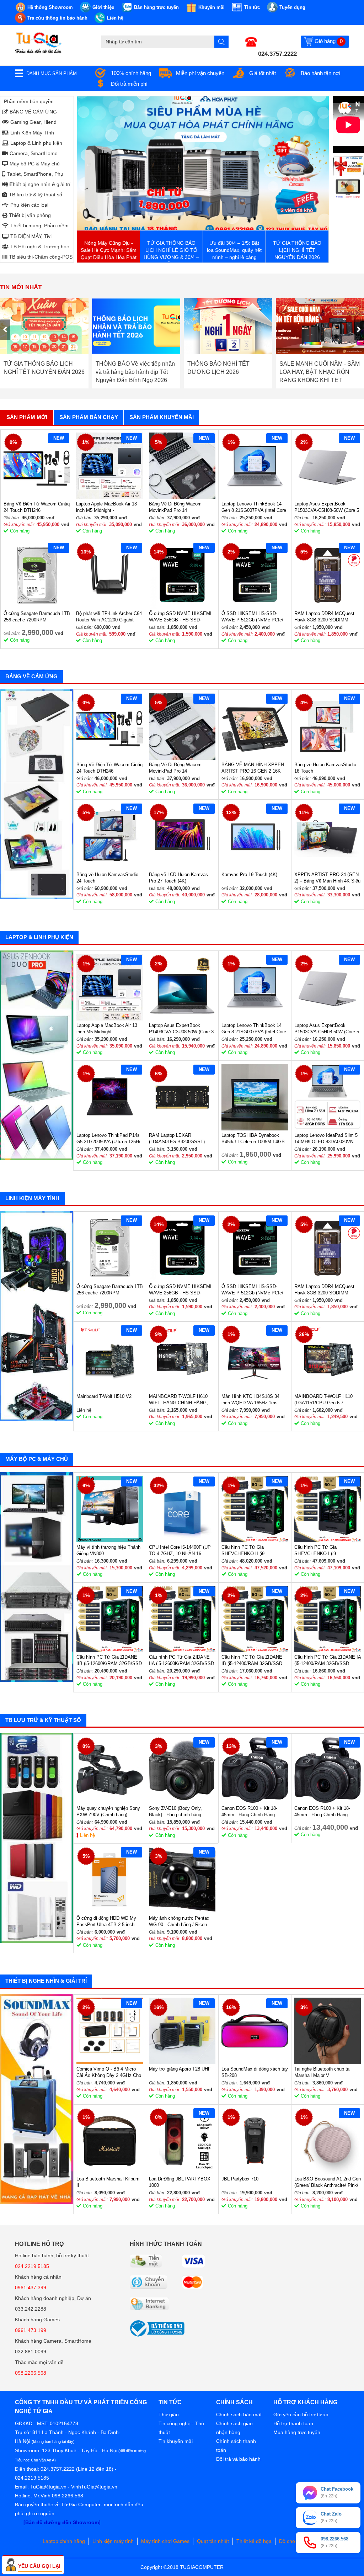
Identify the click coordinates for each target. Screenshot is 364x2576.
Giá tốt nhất (263, 73)
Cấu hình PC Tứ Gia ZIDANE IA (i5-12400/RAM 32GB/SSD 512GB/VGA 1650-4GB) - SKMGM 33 (328, 1661)
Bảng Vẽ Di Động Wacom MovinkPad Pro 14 (175, 507)
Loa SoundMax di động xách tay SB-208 (255, 2072)
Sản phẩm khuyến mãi (162, 417)
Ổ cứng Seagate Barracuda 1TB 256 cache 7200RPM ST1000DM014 (37, 617)
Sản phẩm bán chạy (89, 417)
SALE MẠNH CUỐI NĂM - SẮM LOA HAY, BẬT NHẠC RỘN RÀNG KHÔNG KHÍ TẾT (228, 372)
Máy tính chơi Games (165, 2541)
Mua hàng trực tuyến (297, 2432)
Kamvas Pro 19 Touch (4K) (249, 874)
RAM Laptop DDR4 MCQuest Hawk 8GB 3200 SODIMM (324, 617)
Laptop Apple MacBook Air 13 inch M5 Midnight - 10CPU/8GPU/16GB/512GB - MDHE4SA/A (106, 507)
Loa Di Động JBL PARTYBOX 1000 (180, 2182)
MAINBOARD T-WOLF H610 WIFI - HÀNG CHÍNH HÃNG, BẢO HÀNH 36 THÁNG (178, 1400)
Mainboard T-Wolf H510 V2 (104, 1396)
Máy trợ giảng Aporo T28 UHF (180, 2069)
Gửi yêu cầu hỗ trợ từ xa (301, 2415)
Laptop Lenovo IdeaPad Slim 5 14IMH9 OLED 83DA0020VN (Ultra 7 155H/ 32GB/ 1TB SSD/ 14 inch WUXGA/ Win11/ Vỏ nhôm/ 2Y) (327, 1139)
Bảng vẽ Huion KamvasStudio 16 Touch (325, 768)
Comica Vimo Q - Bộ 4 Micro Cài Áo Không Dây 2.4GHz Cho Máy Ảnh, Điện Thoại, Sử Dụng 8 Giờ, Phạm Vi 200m (109, 2073)
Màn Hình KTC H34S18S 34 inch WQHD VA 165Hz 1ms (250, 1400)
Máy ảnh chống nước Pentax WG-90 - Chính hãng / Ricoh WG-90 (179, 1922)
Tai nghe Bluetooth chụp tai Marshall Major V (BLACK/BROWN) (322, 2073)
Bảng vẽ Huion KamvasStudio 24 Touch (107, 878)
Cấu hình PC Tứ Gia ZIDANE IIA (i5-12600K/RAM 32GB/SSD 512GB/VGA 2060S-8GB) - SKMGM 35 (181, 1661)
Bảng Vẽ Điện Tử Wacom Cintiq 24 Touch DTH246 (37, 507)
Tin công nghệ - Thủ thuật (181, 2428)
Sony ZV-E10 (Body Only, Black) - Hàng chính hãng (175, 1811)
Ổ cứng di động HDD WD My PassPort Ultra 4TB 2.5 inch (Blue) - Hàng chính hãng (106, 1922)
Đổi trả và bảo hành (238, 2459)
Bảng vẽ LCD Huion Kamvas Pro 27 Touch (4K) (178, 878)
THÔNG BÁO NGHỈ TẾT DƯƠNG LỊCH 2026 (127, 368)
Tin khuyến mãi (176, 2441)
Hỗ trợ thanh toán (293, 2423)
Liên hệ (87, 1835)
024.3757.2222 (277, 54)
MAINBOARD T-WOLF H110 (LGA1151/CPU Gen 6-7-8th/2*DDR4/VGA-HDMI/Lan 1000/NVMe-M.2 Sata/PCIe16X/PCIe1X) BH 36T (327, 1400)
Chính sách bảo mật (239, 2415)
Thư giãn (169, 2415)
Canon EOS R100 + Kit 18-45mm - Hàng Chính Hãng (249, 1811)
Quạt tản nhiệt (213, 2541)
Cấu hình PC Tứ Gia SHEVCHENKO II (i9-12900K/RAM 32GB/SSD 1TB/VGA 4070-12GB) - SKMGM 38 (247, 1551)
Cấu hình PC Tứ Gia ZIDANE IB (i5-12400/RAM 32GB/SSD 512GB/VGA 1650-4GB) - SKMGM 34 (252, 1661)
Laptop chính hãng (64, 2541)
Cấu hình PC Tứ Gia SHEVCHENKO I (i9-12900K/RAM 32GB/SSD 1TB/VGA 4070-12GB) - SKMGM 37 (320, 1551)
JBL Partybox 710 (240, 2179)
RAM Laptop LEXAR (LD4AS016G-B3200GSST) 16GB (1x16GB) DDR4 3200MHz (177, 1139)
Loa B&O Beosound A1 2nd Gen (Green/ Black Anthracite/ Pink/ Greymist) (328, 2182)
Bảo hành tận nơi (320, 73)
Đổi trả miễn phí (129, 84)
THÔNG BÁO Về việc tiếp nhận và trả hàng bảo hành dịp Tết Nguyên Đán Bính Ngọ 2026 (44, 372)
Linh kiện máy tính (113, 2541)
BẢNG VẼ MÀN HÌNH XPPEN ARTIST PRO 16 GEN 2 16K (253, 768)
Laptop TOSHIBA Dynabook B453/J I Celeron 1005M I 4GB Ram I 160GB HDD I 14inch (253, 1139)
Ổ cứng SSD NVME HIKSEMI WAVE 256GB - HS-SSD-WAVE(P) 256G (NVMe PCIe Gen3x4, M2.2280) (180, 617)
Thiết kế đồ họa (254, 2541)
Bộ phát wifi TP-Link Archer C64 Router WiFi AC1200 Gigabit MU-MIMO (109, 617)
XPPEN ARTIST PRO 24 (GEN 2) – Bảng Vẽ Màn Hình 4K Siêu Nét (327, 878)
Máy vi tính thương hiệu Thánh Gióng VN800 (108, 1550)
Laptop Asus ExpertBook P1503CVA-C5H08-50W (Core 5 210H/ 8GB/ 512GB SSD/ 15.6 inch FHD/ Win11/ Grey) (327, 507)
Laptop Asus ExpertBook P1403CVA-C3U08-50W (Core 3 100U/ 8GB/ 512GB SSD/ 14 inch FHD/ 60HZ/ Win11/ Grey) (181, 1029)
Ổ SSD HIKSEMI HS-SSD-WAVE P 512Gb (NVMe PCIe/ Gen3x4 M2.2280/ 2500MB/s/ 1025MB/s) (252, 617)
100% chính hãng (131, 73)
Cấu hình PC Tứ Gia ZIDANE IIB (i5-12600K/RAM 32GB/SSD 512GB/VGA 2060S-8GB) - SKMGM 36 (109, 1661)
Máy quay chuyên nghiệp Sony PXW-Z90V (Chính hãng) (108, 1811)
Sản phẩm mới (27, 417)
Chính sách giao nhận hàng (234, 2428)
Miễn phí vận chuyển (200, 73)
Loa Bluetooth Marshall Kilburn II (108, 2182)
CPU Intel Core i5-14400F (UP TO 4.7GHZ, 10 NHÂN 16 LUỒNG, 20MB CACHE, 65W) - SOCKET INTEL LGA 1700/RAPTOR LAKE (181, 1551)
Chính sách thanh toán (236, 2446)
